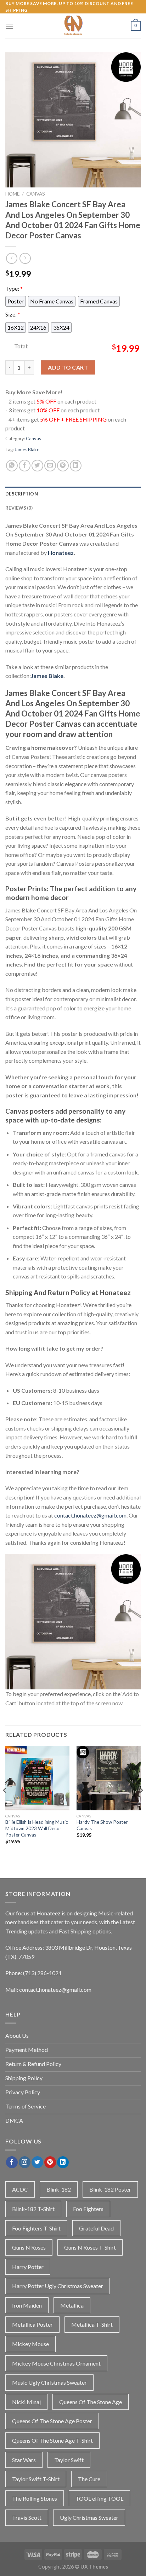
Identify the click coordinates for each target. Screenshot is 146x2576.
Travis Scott (27, 2517)
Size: (13, 314)
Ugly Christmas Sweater (89, 2517)
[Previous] (5, 1804)
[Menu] (10, 26)
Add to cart (68, 367)
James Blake (27, 449)
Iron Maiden (27, 2305)
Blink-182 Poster (110, 2189)
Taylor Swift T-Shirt (36, 2479)
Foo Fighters (88, 2209)
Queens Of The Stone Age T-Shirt (52, 2440)
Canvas (36, 194)
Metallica (72, 2305)
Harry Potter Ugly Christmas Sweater (58, 2286)
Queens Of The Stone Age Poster (52, 2421)
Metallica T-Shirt (92, 2324)
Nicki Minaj (26, 2402)
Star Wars (24, 2460)
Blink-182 (59, 2189)
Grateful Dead (96, 2228)
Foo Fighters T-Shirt (36, 2228)
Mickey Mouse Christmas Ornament (56, 2363)
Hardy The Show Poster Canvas (102, 1825)
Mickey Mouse (30, 2344)
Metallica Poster (32, 2324)
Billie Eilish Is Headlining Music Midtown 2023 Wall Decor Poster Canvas (37, 1828)
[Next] (141, 1804)
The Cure (89, 2479)
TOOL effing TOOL (99, 2498)
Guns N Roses (29, 2247)
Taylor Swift (69, 2460)
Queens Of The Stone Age (91, 2402)
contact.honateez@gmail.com (90, 1515)
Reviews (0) (19, 508)
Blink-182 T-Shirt (33, 2209)
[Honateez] (73, 26)
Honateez (61, 553)
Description (22, 494)
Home (12, 194)
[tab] (73, 494)
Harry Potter (28, 2267)
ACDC (20, 2189)
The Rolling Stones (35, 2498)
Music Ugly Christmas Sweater (49, 2382)
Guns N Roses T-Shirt (90, 2247)
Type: (14, 288)
